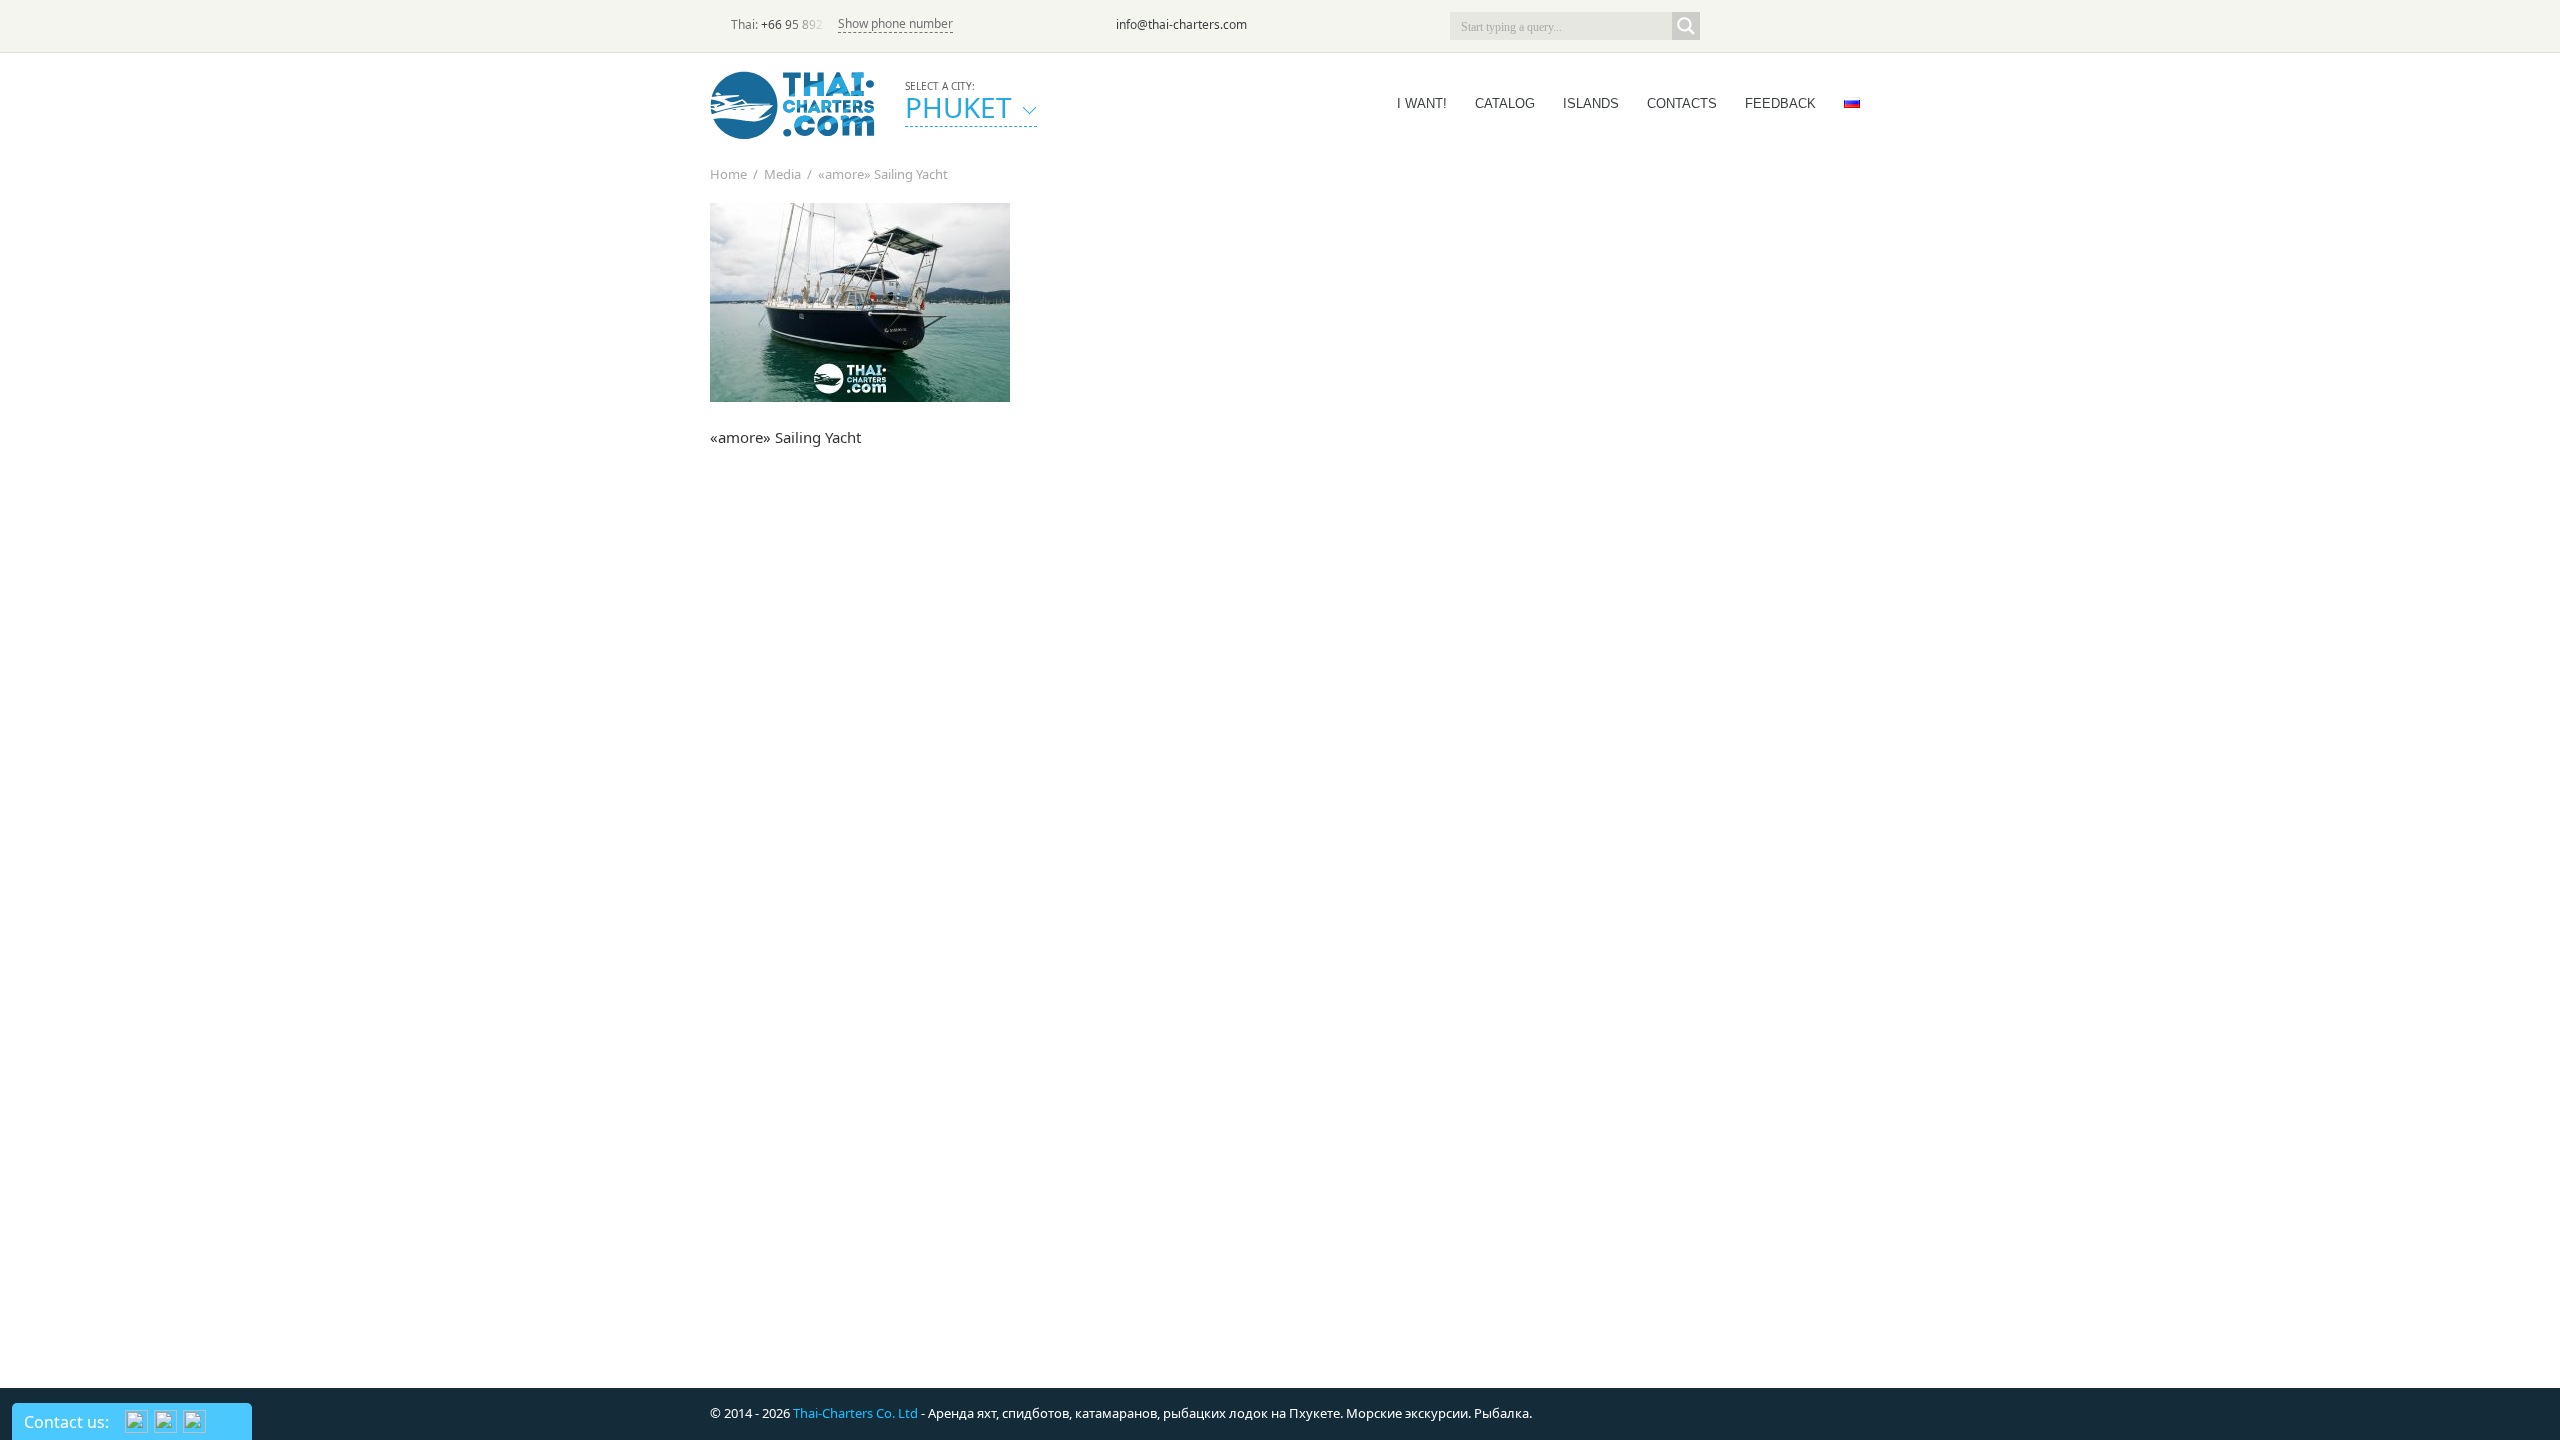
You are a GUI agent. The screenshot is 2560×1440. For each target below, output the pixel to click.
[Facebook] (1780, 26)
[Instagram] (1808, 26)
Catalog (1505, 103)
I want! (1422, 103)
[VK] (1836, 26)
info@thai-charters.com (1181, 24)
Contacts (1682, 103)
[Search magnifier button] (1686, 26)
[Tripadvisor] (1724, 26)
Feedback (1780, 103)
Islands (1591, 103)
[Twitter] (1752, 26)
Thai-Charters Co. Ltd (855, 1413)
